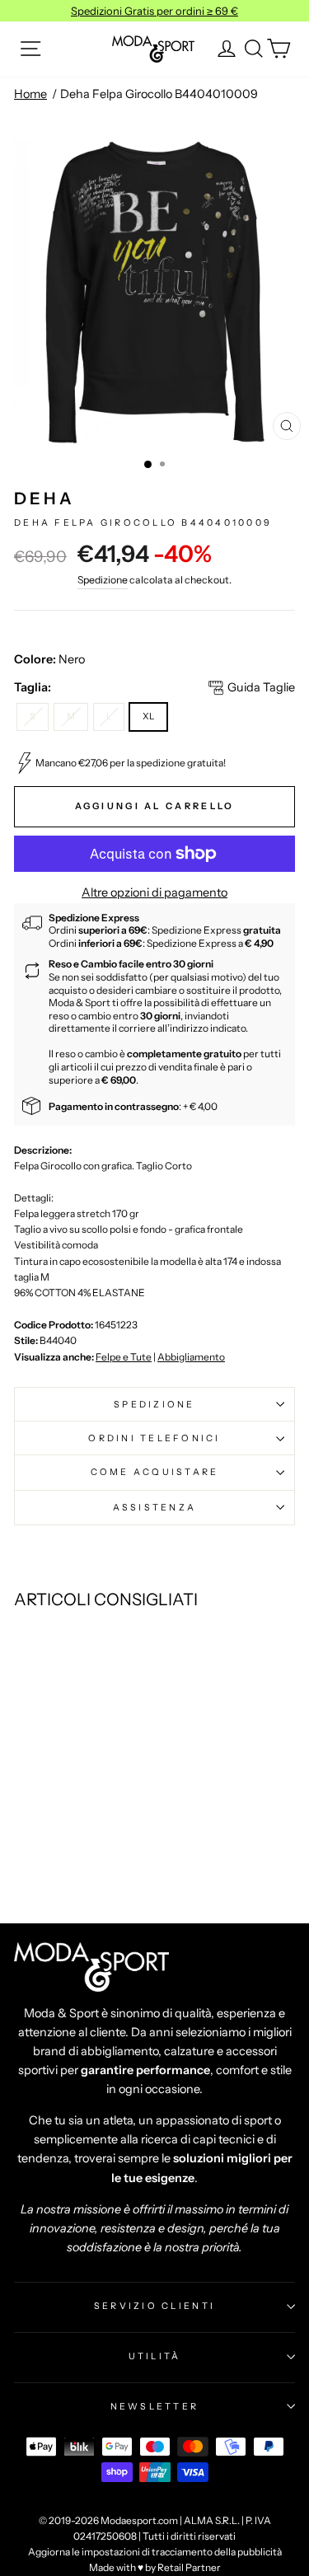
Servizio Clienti (154, 2306)
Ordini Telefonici (154, 1438)
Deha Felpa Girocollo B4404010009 (159, 94)
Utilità (155, 2356)
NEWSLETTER (155, 2406)
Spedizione (103, 580)
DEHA (44, 499)
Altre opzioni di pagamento (154, 892)
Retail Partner (189, 2567)
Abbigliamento (191, 1357)
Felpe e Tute (124, 1357)
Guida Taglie (261, 687)
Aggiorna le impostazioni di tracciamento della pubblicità (155, 2552)
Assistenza (155, 1507)
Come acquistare (155, 1472)
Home (30, 94)
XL (148, 716)
